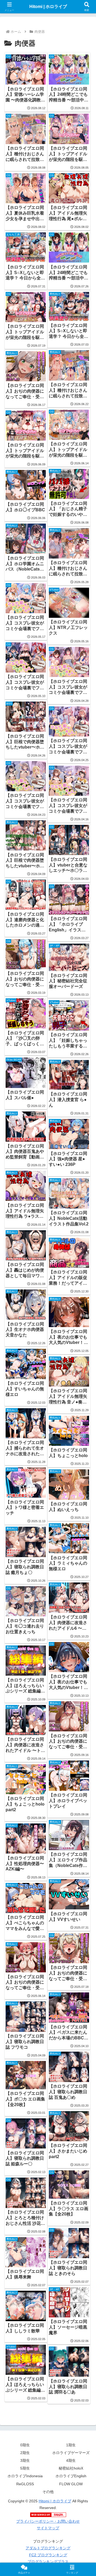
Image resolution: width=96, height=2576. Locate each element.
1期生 (71, 2445)
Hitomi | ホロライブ (55, 2501)
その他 (48, 2492)
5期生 (25, 2468)
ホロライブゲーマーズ (71, 2453)
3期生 (25, 2460)
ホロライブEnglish (71, 2476)
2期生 (25, 2453)
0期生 (25, 2445)
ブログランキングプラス (48, 2562)
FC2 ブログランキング (48, 2555)
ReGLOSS (25, 2484)
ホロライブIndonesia (25, 2476)
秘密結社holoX (71, 2468)
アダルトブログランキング (48, 2548)
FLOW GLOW (71, 2484)
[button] (86, 1400)
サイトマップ (48, 2528)
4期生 (71, 2460)
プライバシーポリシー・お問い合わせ (48, 2521)
